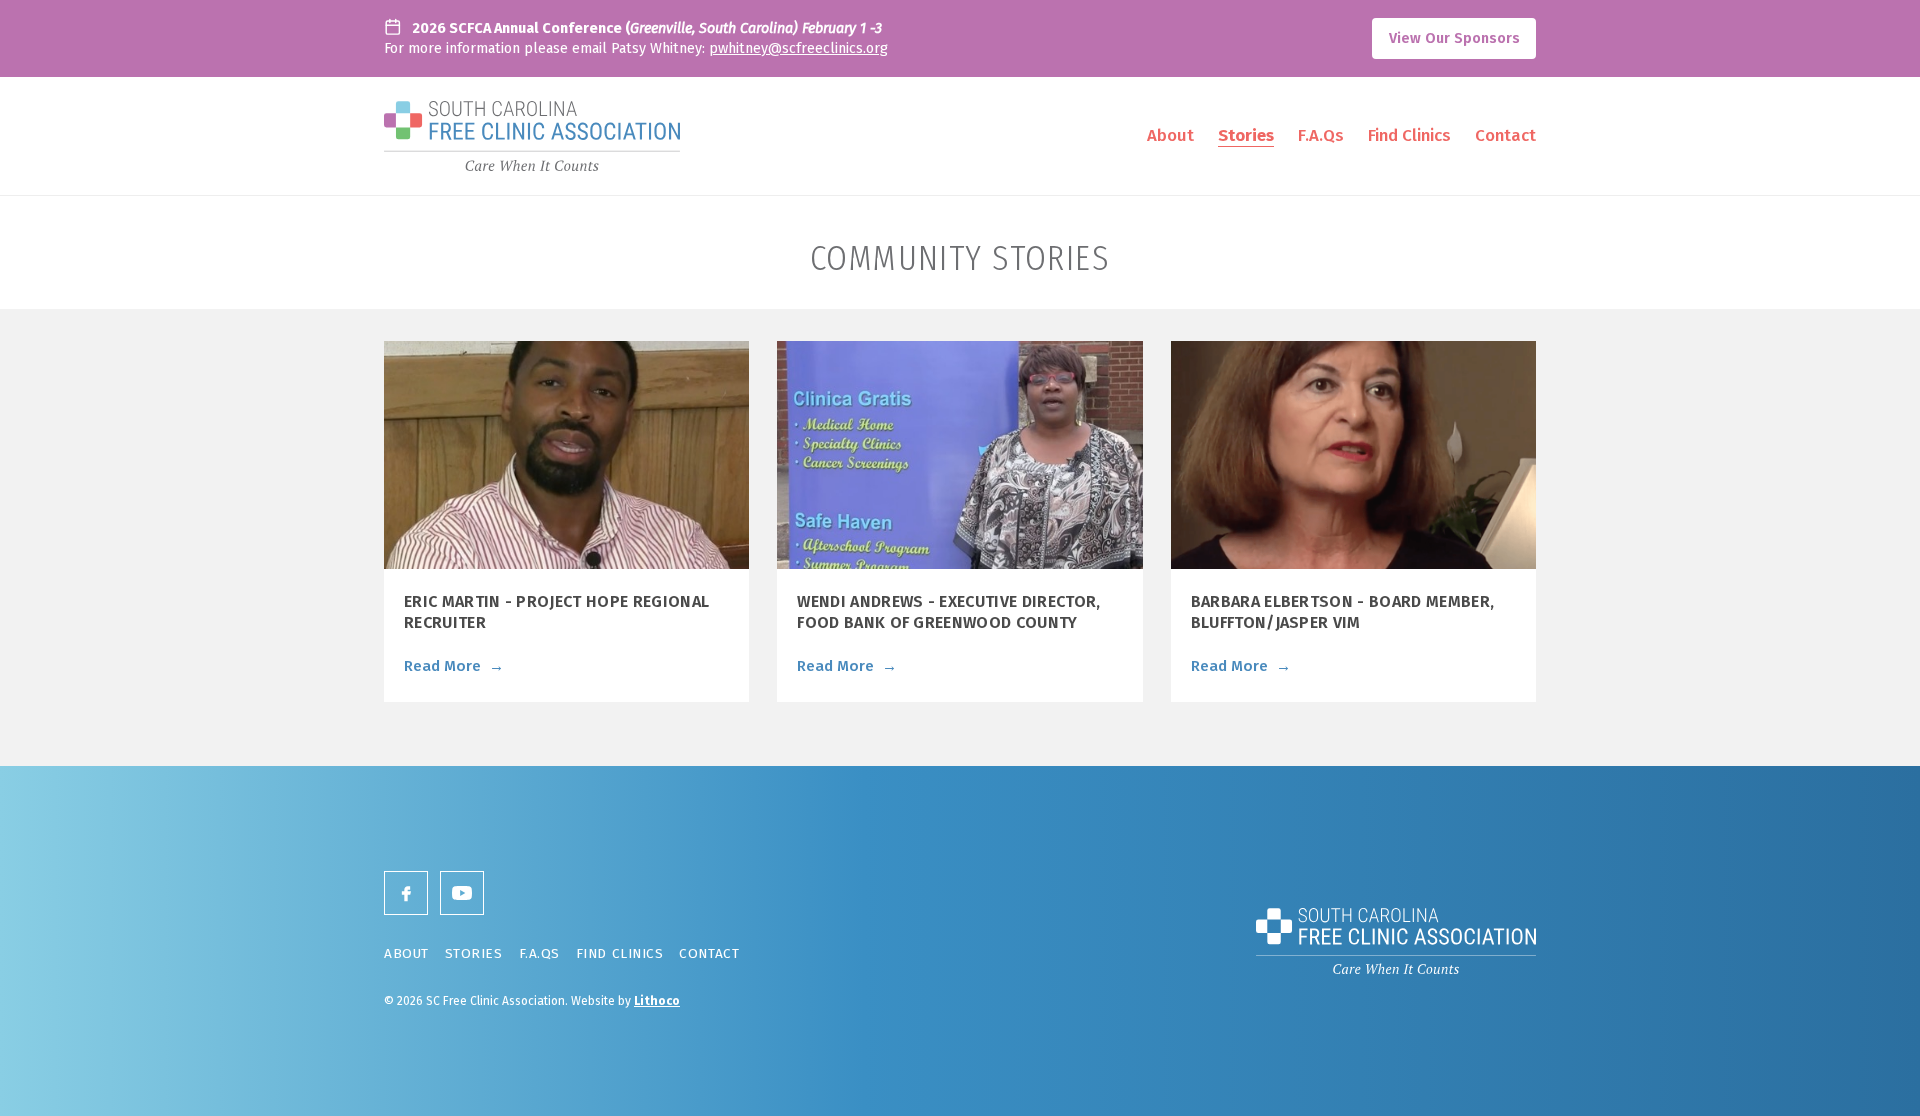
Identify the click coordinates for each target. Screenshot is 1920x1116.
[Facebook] (406, 893)
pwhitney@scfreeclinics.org (798, 48)
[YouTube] (462, 893)
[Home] (1396, 941)
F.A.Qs (1321, 135)
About (1170, 135)
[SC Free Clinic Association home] (532, 136)
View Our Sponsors (1454, 38)
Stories (1246, 135)
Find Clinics (1409, 135)
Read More (454, 666)
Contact (1505, 135)
